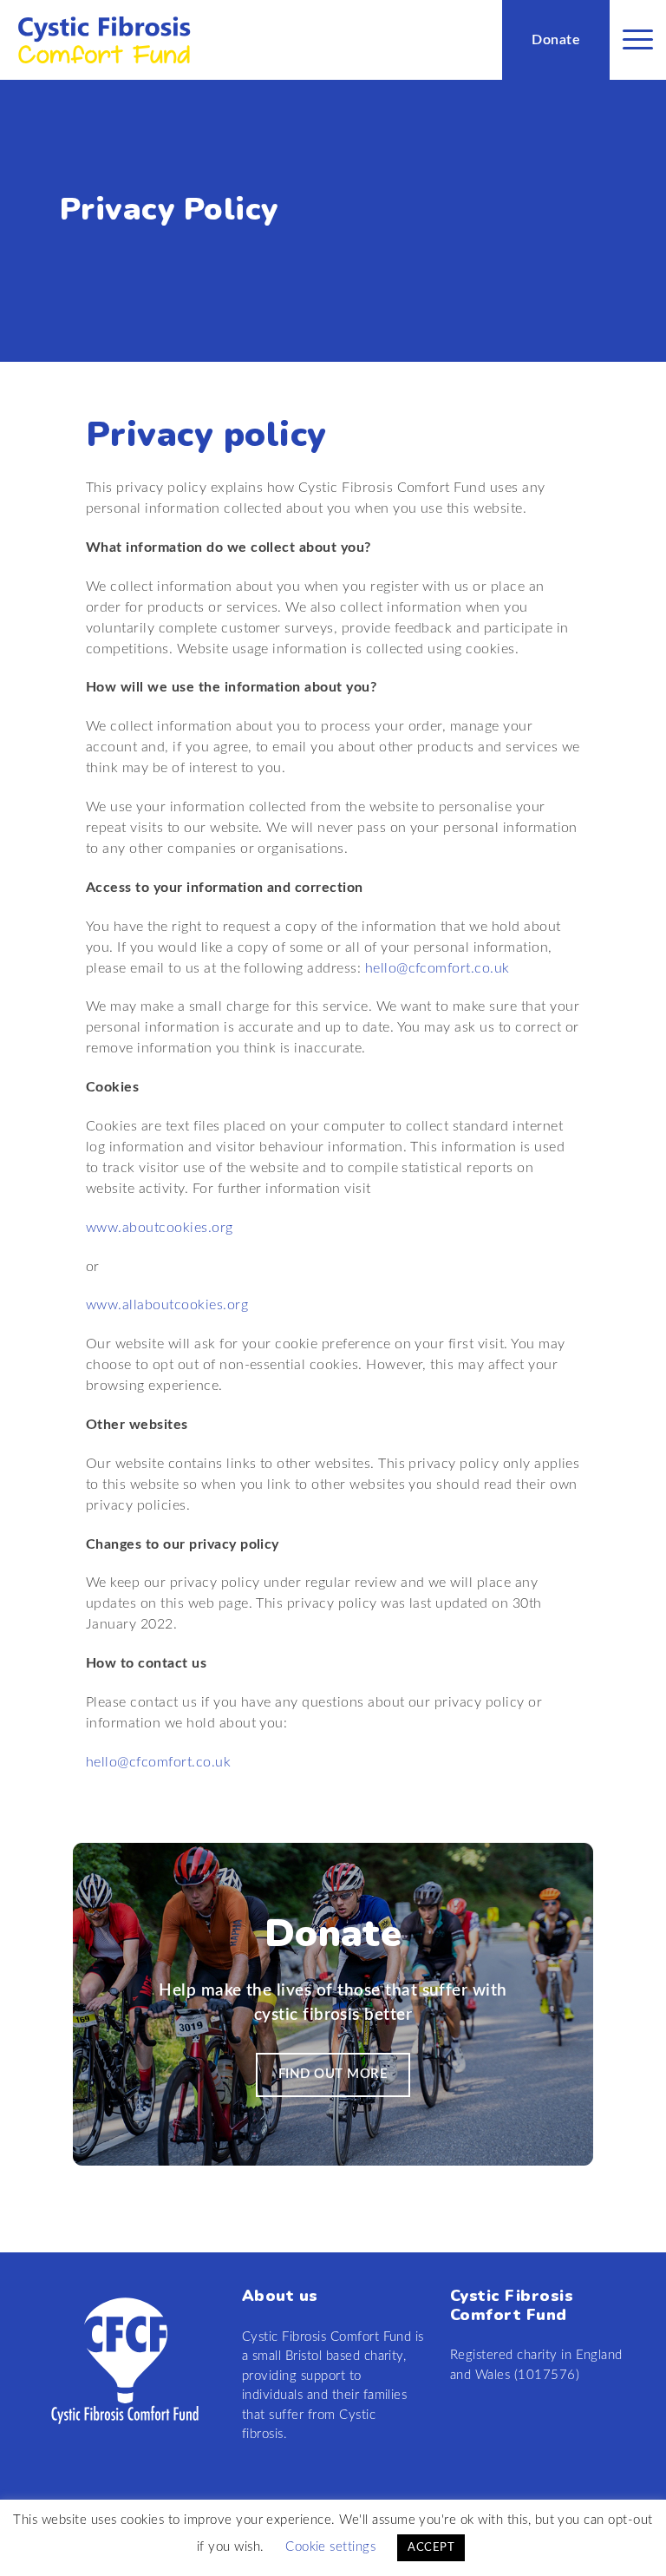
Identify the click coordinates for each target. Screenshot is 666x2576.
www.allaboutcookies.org (167, 1305)
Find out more (333, 2074)
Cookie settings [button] (330, 2547)
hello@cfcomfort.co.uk (437, 968)
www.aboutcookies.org (160, 1228)
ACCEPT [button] (431, 2548)
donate (556, 40)
